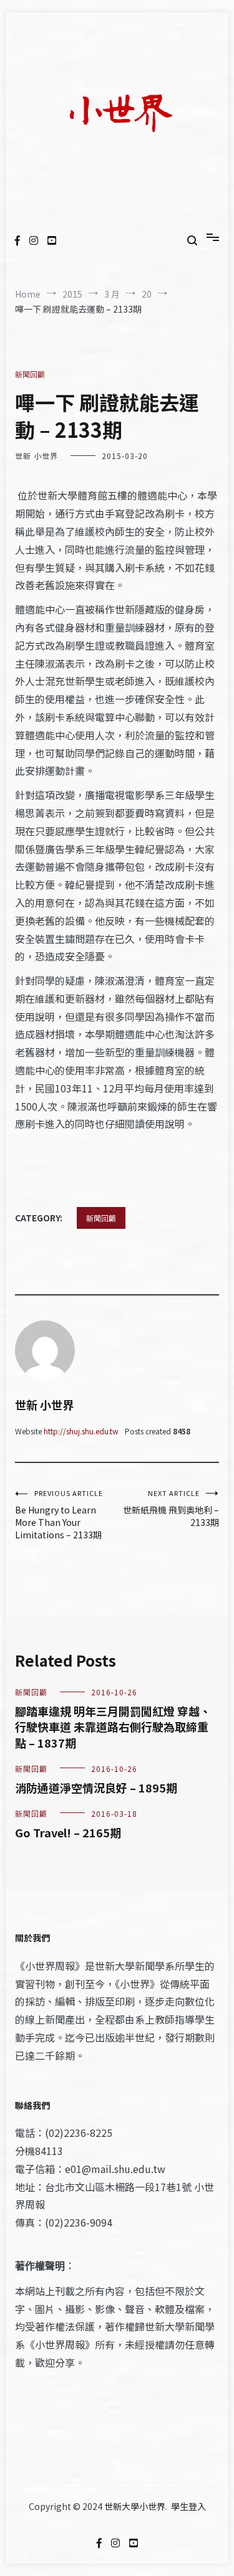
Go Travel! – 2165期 (68, 1832)
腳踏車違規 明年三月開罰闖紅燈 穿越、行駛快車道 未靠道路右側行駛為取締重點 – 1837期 (113, 1726)
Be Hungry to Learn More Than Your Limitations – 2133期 (59, 1514)
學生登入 (188, 2506)
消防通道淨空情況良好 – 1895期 (96, 1788)
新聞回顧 (30, 374)
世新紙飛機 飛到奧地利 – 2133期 (171, 1508)
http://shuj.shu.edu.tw (81, 1431)
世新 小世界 (37, 456)
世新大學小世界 (135, 2506)
